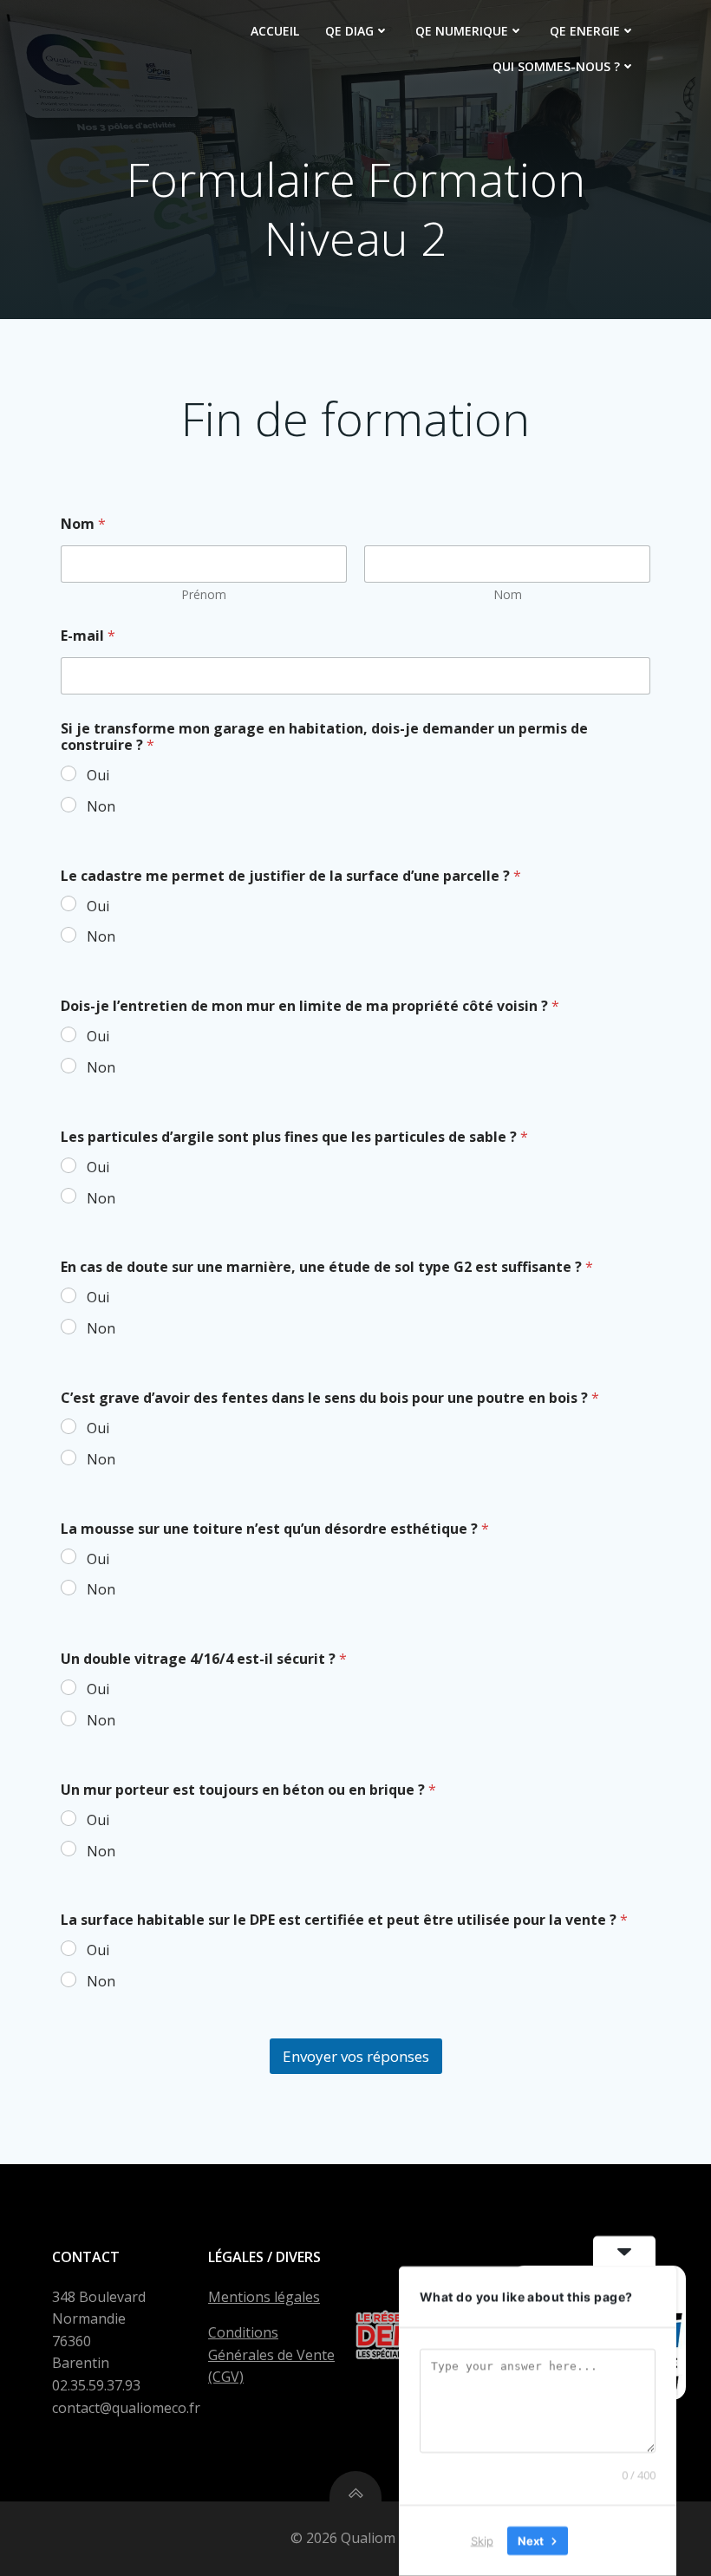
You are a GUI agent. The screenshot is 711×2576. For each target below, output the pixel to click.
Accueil (275, 31)
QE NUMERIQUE (462, 31)
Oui (98, 776)
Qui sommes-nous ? (556, 66)
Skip (482, 2540)
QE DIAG (349, 31)
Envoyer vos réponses (356, 2056)
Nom (508, 594)
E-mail (88, 636)
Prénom (204, 594)
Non (101, 807)
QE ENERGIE (585, 31)
